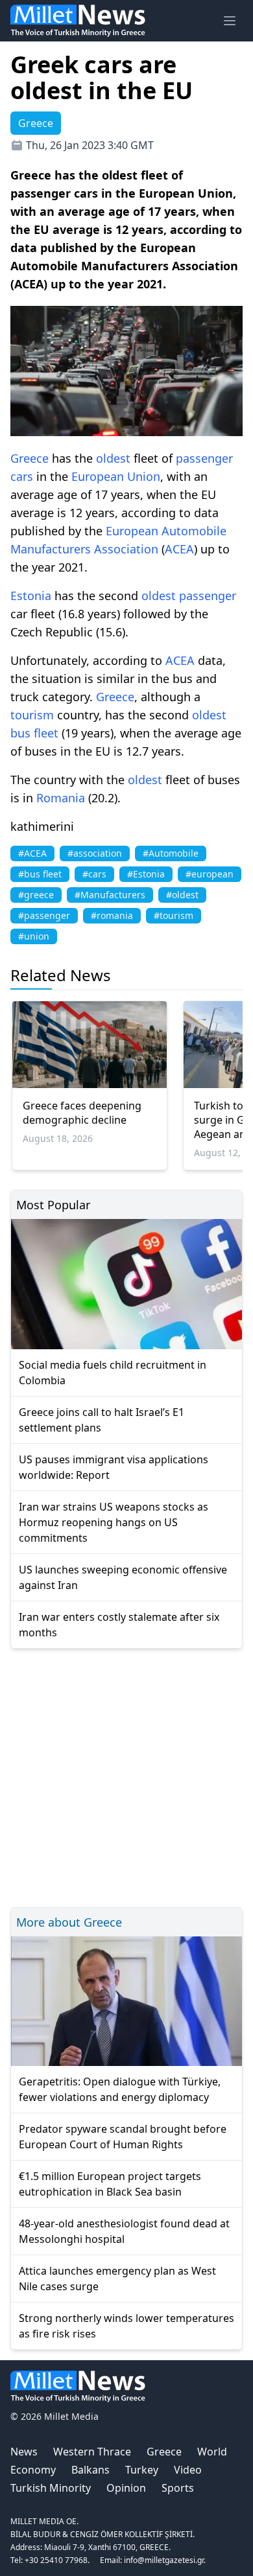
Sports (178, 2488)
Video (188, 2470)
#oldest (182, 895)
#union (34, 936)
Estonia (31, 596)
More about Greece (69, 1922)
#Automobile (171, 853)
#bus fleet (40, 874)
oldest (113, 458)
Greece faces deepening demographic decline (82, 1113)
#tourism (174, 915)
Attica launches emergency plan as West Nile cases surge (117, 2279)
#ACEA (32, 853)
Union (144, 476)
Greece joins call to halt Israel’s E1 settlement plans (102, 1420)
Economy (33, 2470)
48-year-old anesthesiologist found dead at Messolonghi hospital (124, 2231)
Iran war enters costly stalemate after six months (119, 1625)
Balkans (90, 2470)
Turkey (142, 2470)
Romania (61, 798)
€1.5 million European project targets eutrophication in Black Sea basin (110, 2184)
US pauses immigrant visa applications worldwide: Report (114, 1467)
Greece (30, 458)
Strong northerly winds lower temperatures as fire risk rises (126, 2326)
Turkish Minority (51, 2488)
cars (22, 476)
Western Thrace (92, 2452)
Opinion (126, 2488)
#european (210, 874)
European (98, 476)
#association (95, 853)
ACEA (179, 549)
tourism (32, 715)
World (212, 2452)
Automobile (194, 531)
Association (126, 549)
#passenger (44, 915)
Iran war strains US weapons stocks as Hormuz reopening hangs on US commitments (114, 1522)
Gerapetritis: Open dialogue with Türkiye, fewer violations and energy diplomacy (120, 2089)
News (24, 2452)
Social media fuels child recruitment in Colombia (113, 1373)
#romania (112, 915)
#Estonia (146, 874)
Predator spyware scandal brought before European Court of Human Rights (123, 2137)
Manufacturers (51, 549)
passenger (204, 458)
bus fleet (34, 733)
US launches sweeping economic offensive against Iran (123, 1577)
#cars (94, 874)
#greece (36, 895)
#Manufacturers (110, 895)
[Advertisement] (126, 1776)
